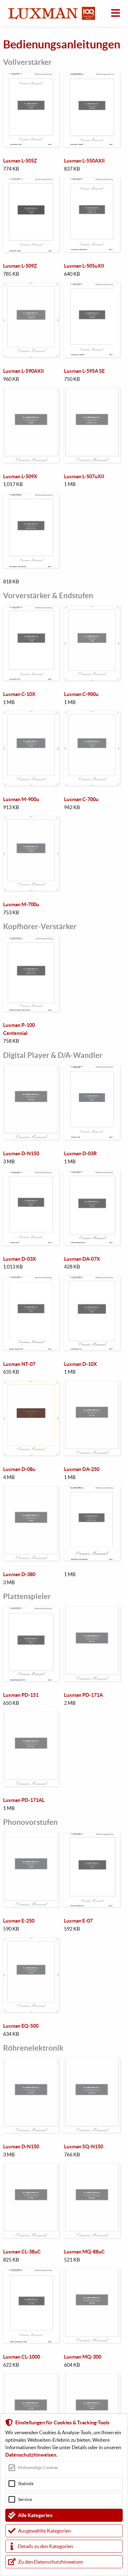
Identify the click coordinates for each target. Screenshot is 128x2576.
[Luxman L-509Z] (31, 181)
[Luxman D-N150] (31, 1069)
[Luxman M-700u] (31, 820)
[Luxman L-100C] (31, 497)
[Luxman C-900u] (92, 610)
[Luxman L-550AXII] (92, 76)
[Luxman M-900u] (31, 715)
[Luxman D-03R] (92, 1069)
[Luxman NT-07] (31, 1280)
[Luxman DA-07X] (92, 1174)
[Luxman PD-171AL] (31, 1716)
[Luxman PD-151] (31, 1611)
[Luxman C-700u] (92, 715)
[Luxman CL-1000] (31, 2272)
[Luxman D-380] (31, 1490)
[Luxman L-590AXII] (31, 287)
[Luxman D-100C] (92, 1490)
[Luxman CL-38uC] (31, 2167)
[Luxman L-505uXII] (92, 181)
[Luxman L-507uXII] (92, 392)
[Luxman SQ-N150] (92, 2062)
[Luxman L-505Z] (31, 76)
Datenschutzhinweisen (31, 2455)
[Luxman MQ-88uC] (92, 2167)
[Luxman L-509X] (31, 392)
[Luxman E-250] (31, 1836)
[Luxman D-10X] (92, 1280)
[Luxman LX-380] (31, 2378)
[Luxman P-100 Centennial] (31, 941)
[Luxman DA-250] (92, 1385)
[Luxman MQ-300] (92, 2272)
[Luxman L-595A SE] (92, 287)
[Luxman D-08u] (31, 1385)
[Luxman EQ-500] (31, 1941)
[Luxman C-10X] (31, 610)
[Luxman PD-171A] (92, 1611)
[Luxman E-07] (92, 1836)
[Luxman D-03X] (31, 1174)
